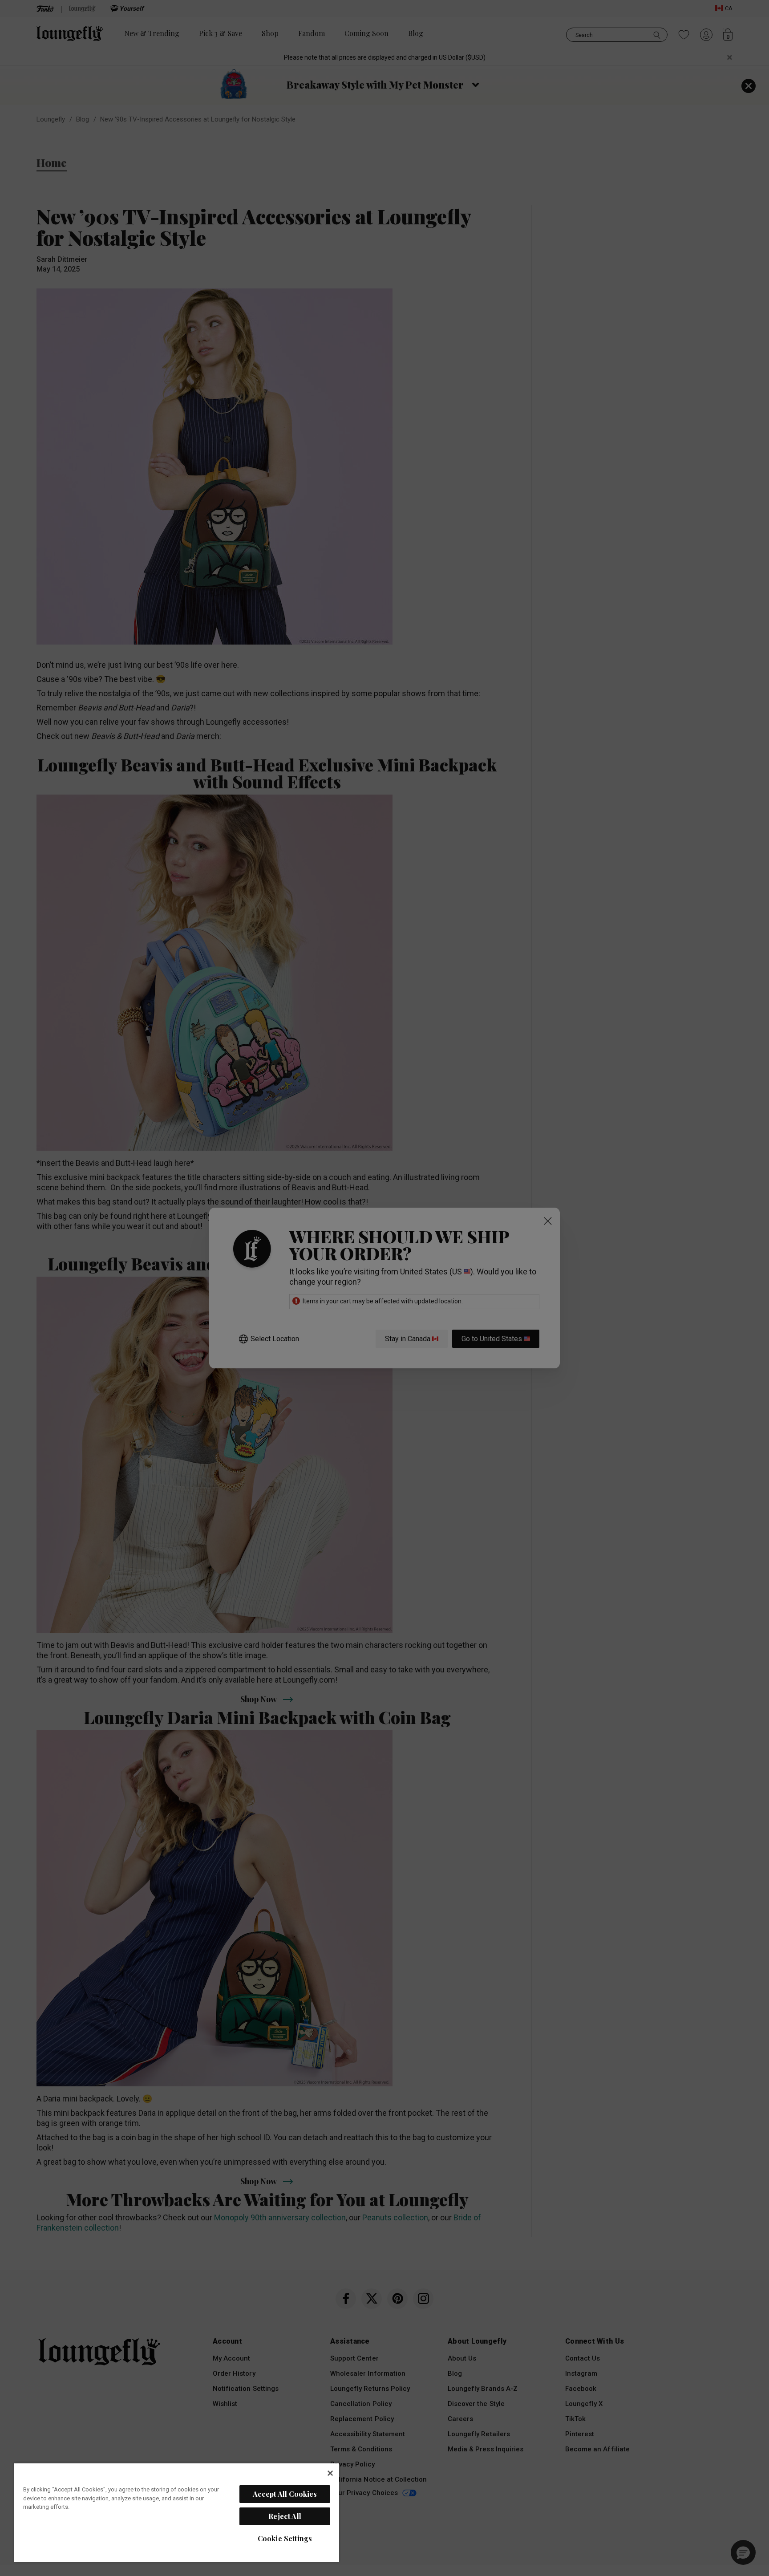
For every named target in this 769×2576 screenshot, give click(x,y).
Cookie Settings (285, 2538)
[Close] (330, 2473)
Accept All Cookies (285, 2494)
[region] (177, 2512)
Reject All (285, 2516)
